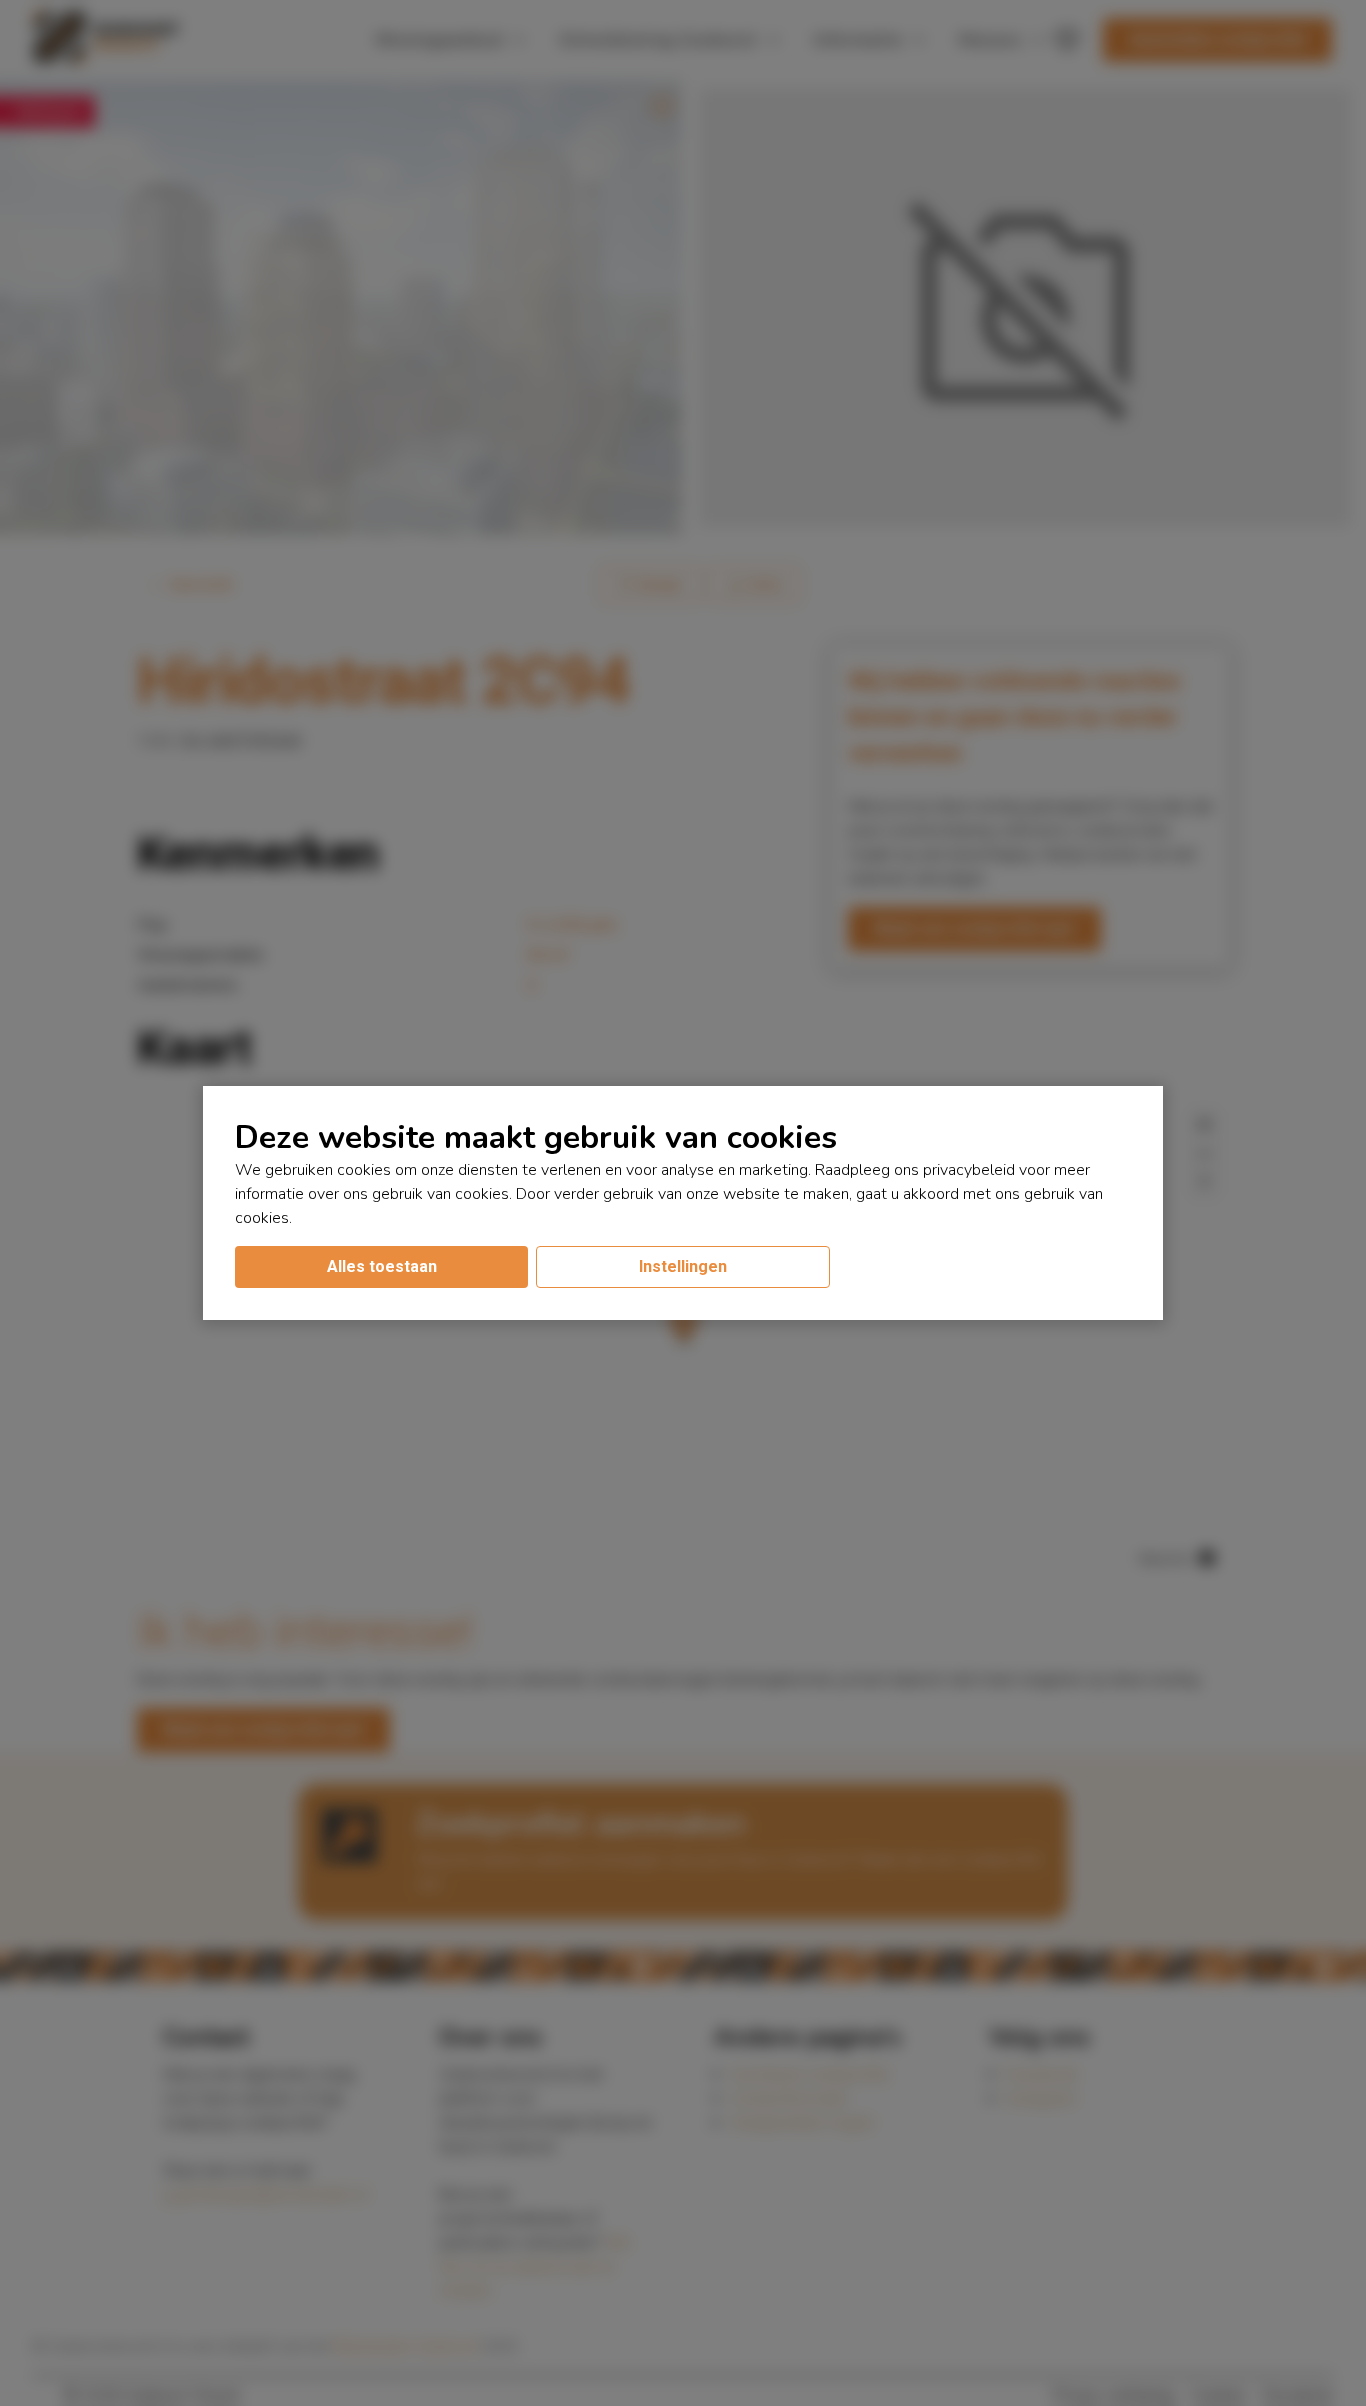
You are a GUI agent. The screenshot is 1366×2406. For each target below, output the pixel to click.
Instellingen (683, 1266)
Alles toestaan (382, 1266)
